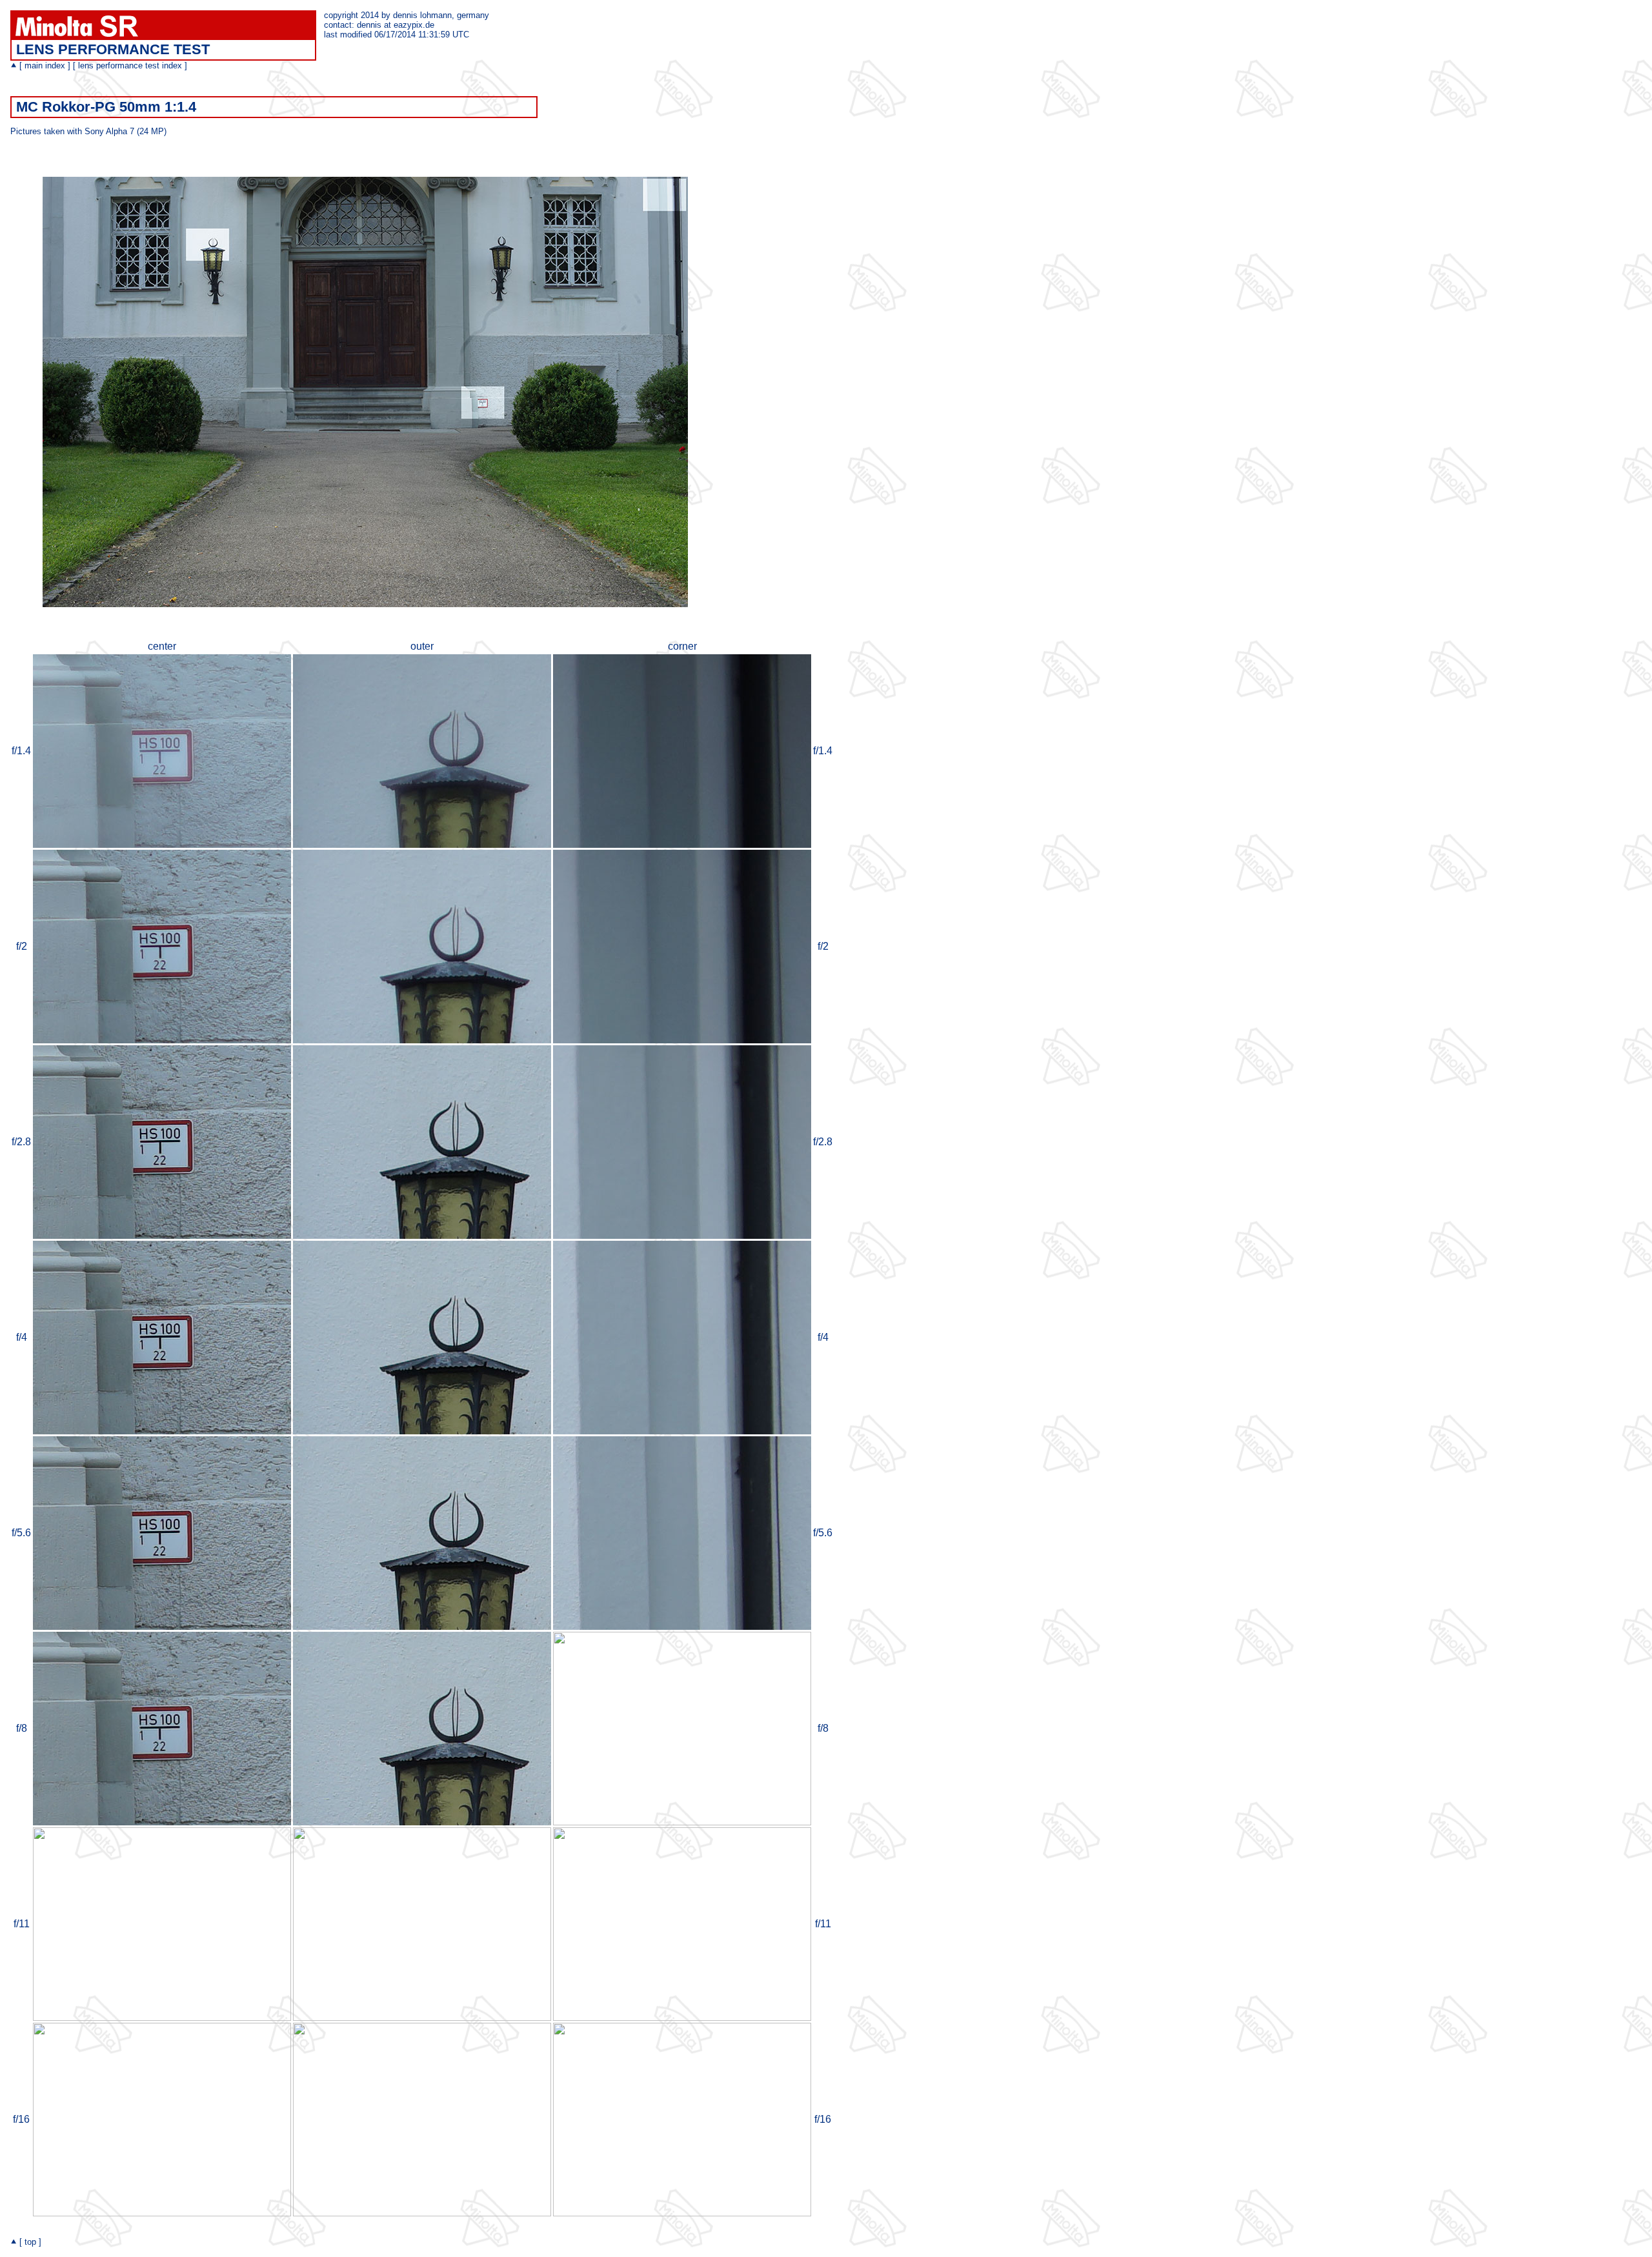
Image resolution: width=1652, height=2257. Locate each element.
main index (45, 65)
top (30, 2242)
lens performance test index (130, 65)
